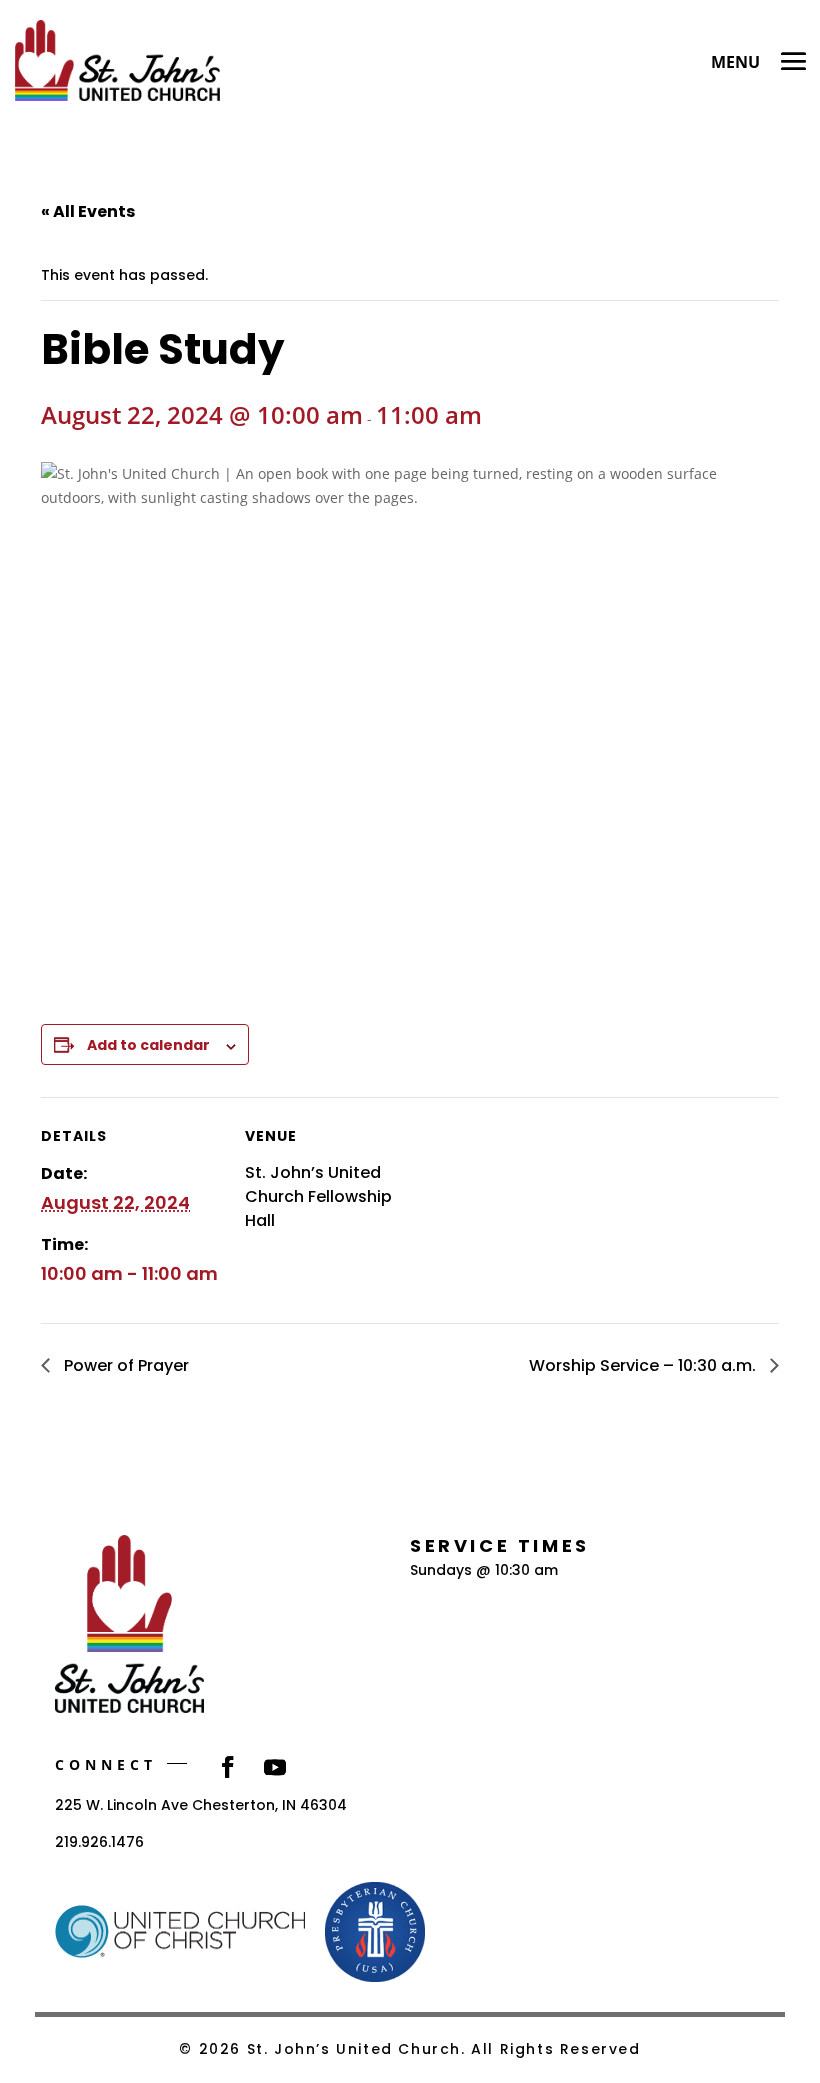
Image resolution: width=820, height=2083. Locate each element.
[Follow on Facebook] (228, 1767)
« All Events (88, 211)
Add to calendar (148, 1045)
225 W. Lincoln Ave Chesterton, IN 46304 (201, 1805)
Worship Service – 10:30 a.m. (644, 1365)
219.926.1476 (99, 1842)
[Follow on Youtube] (275, 1767)
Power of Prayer (124, 1365)
